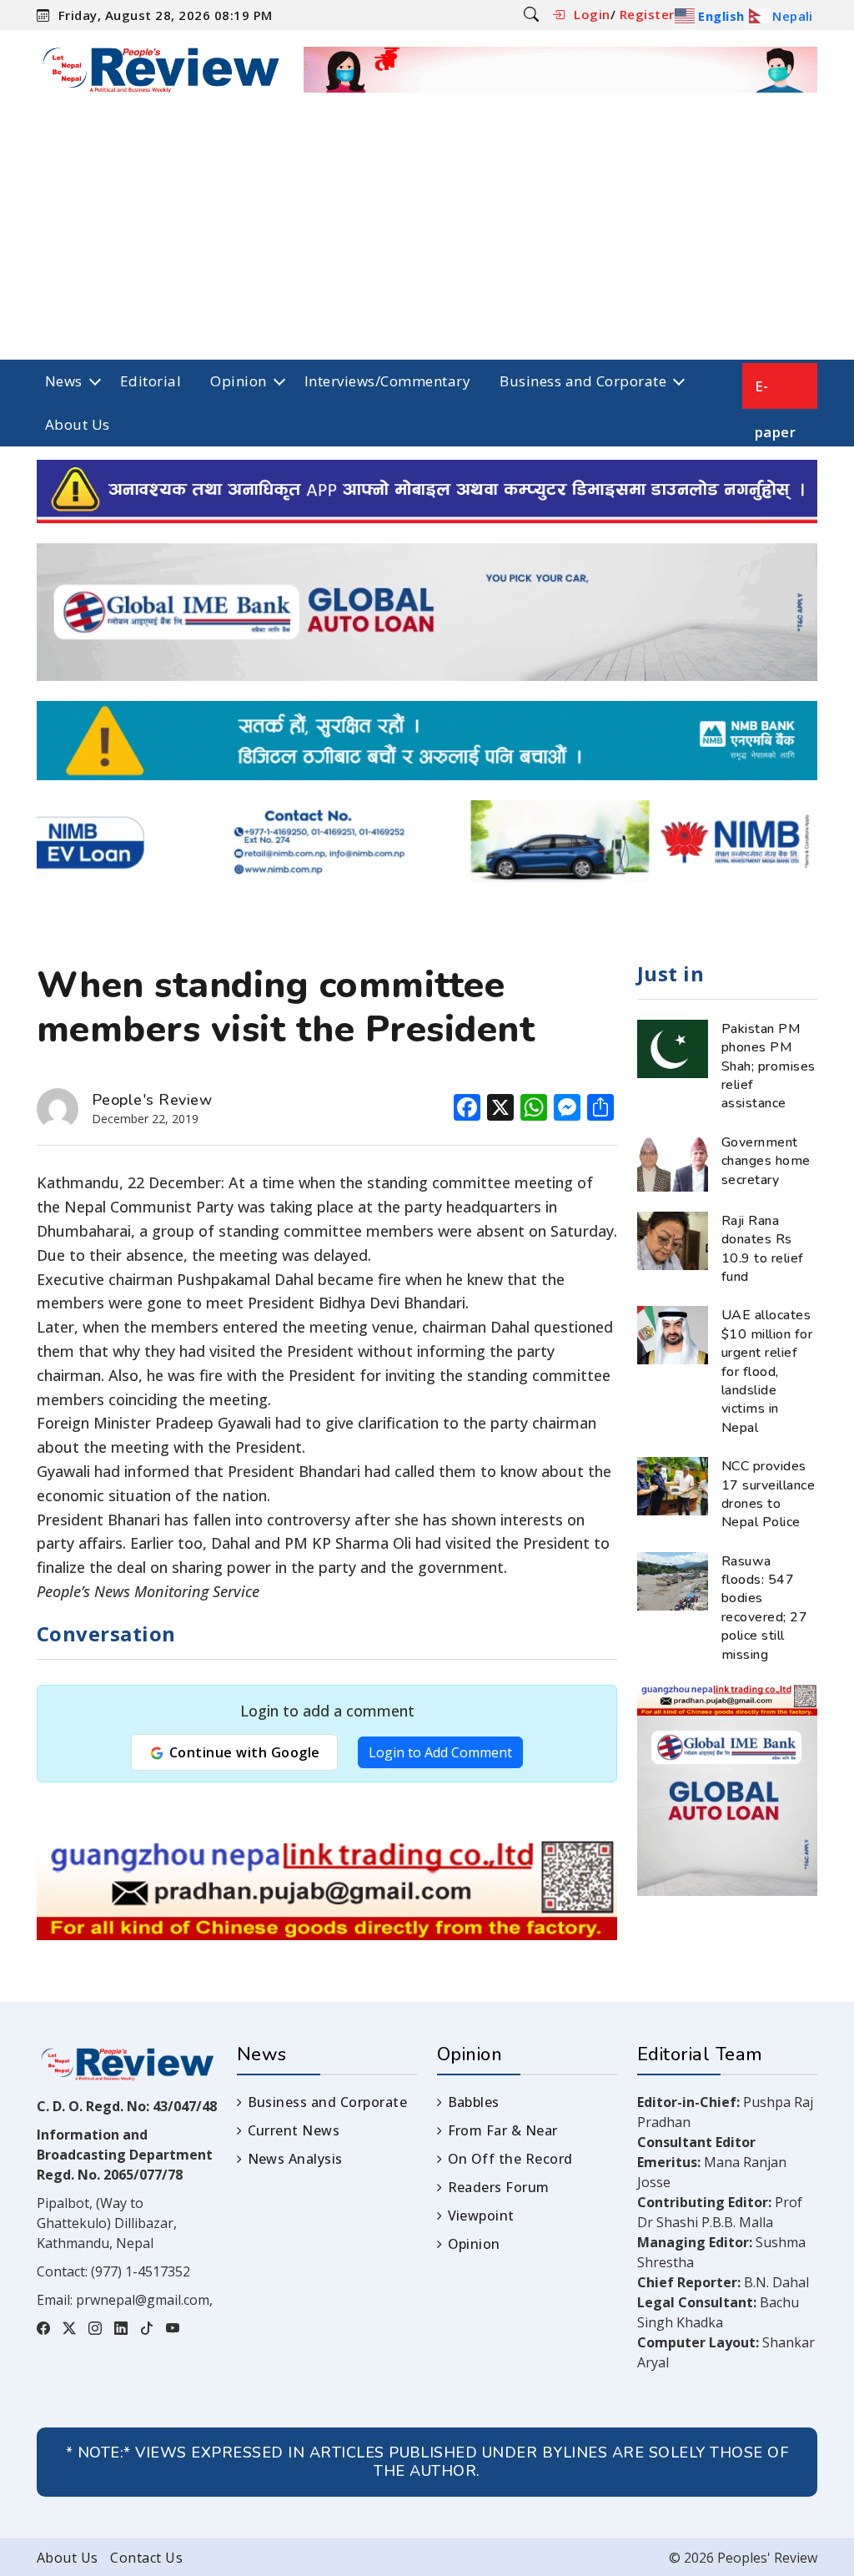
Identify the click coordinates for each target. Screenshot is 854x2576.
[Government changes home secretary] (673, 1161)
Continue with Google (242, 1752)
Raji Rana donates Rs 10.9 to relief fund (763, 1249)
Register (647, 14)
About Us (78, 424)
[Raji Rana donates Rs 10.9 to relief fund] (673, 1239)
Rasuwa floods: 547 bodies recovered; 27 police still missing (764, 1608)
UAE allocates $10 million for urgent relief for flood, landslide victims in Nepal (767, 1371)
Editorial (151, 381)
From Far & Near (503, 2130)
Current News (294, 2130)
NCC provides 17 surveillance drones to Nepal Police (768, 1494)
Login (592, 14)
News (64, 381)
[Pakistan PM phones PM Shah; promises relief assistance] (673, 1047)
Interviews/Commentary (387, 381)
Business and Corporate (583, 381)
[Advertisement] (427, 234)
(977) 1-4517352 (141, 2271)
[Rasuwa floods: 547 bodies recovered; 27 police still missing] (673, 1580)
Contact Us (146, 2558)
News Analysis (295, 2159)
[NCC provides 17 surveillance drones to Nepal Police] (673, 1485)
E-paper (775, 393)
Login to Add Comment (440, 1752)
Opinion (238, 381)
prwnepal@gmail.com (143, 2300)
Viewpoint (481, 2216)
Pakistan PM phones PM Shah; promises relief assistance (769, 1066)
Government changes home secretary (766, 1161)
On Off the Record (510, 2159)
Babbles (474, 2102)
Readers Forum (499, 2187)
